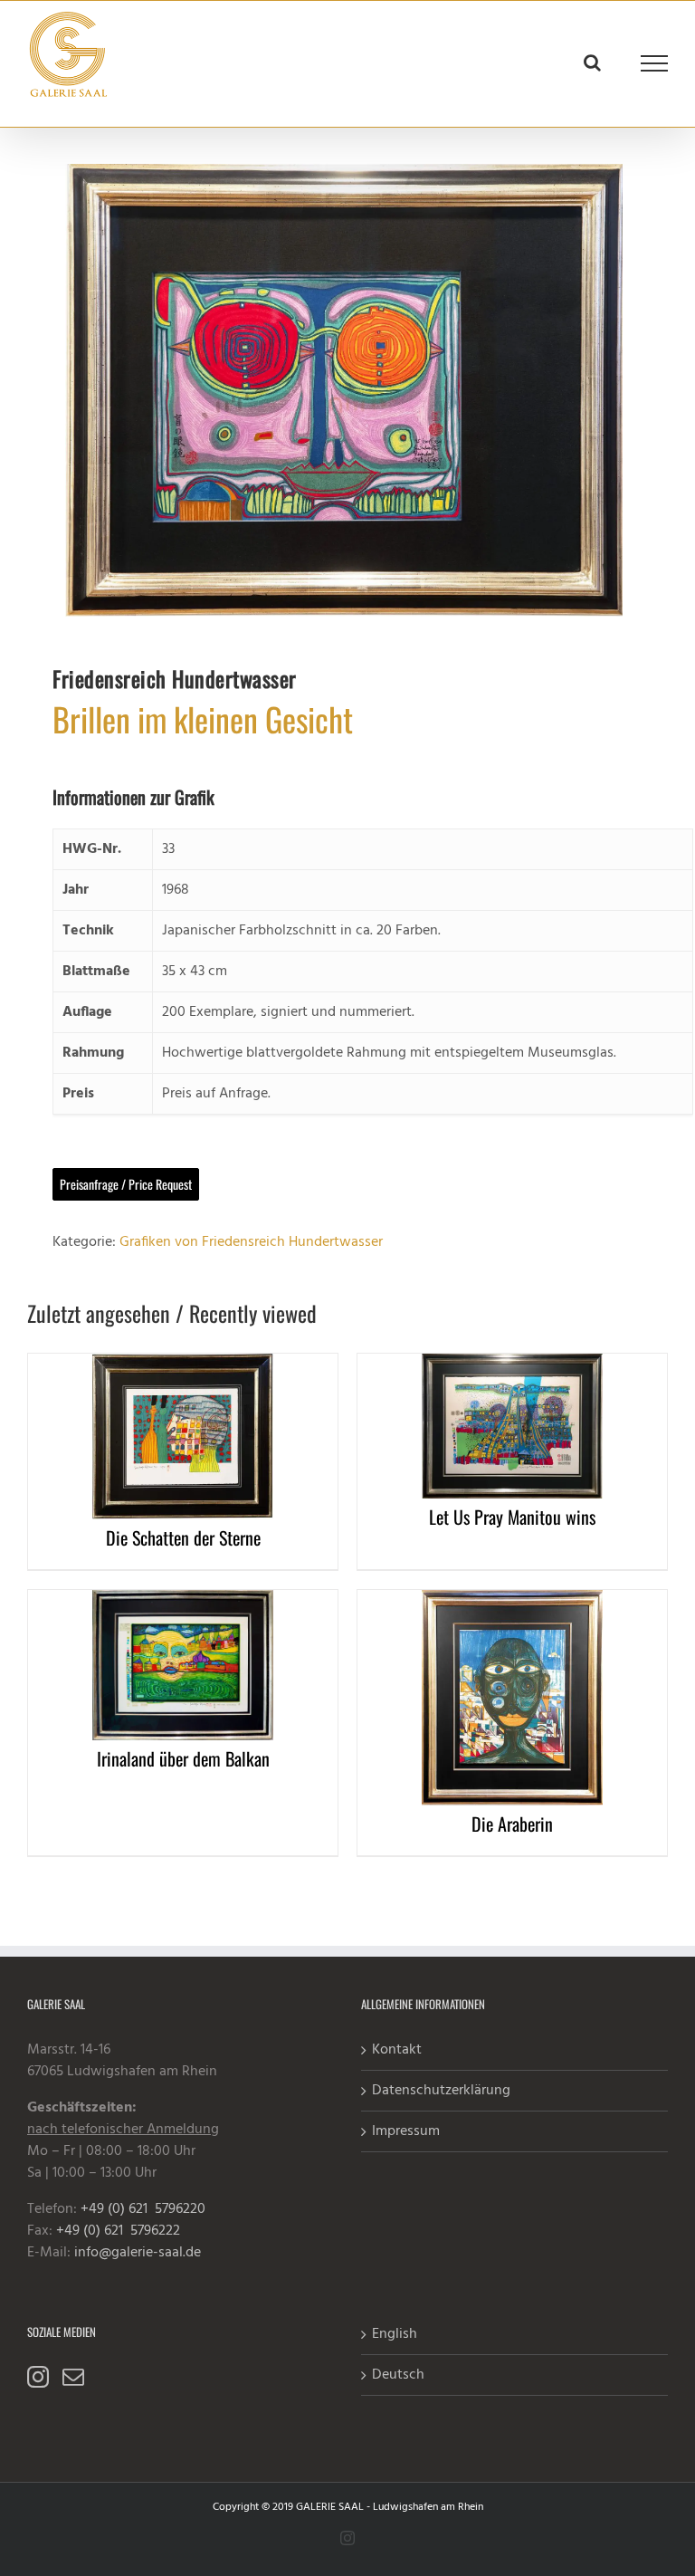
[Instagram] (38, 2377)
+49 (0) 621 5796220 (143, 2209)
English (395, 2334)
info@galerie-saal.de (138, 2253)
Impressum (406, 2131)
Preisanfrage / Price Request (126, 1184)
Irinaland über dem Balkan (183, 1758)
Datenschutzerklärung (441, 2091)
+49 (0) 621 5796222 (118, 2231)
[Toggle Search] (592, 62)
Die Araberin (512, 1824)
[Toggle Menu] (655, 63)
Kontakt (397, 2050)
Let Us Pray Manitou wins (512, 1517)
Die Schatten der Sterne (183, 1537)
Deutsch (398, 2375)
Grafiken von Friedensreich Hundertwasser (251, 1242)
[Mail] (73, 2377)
